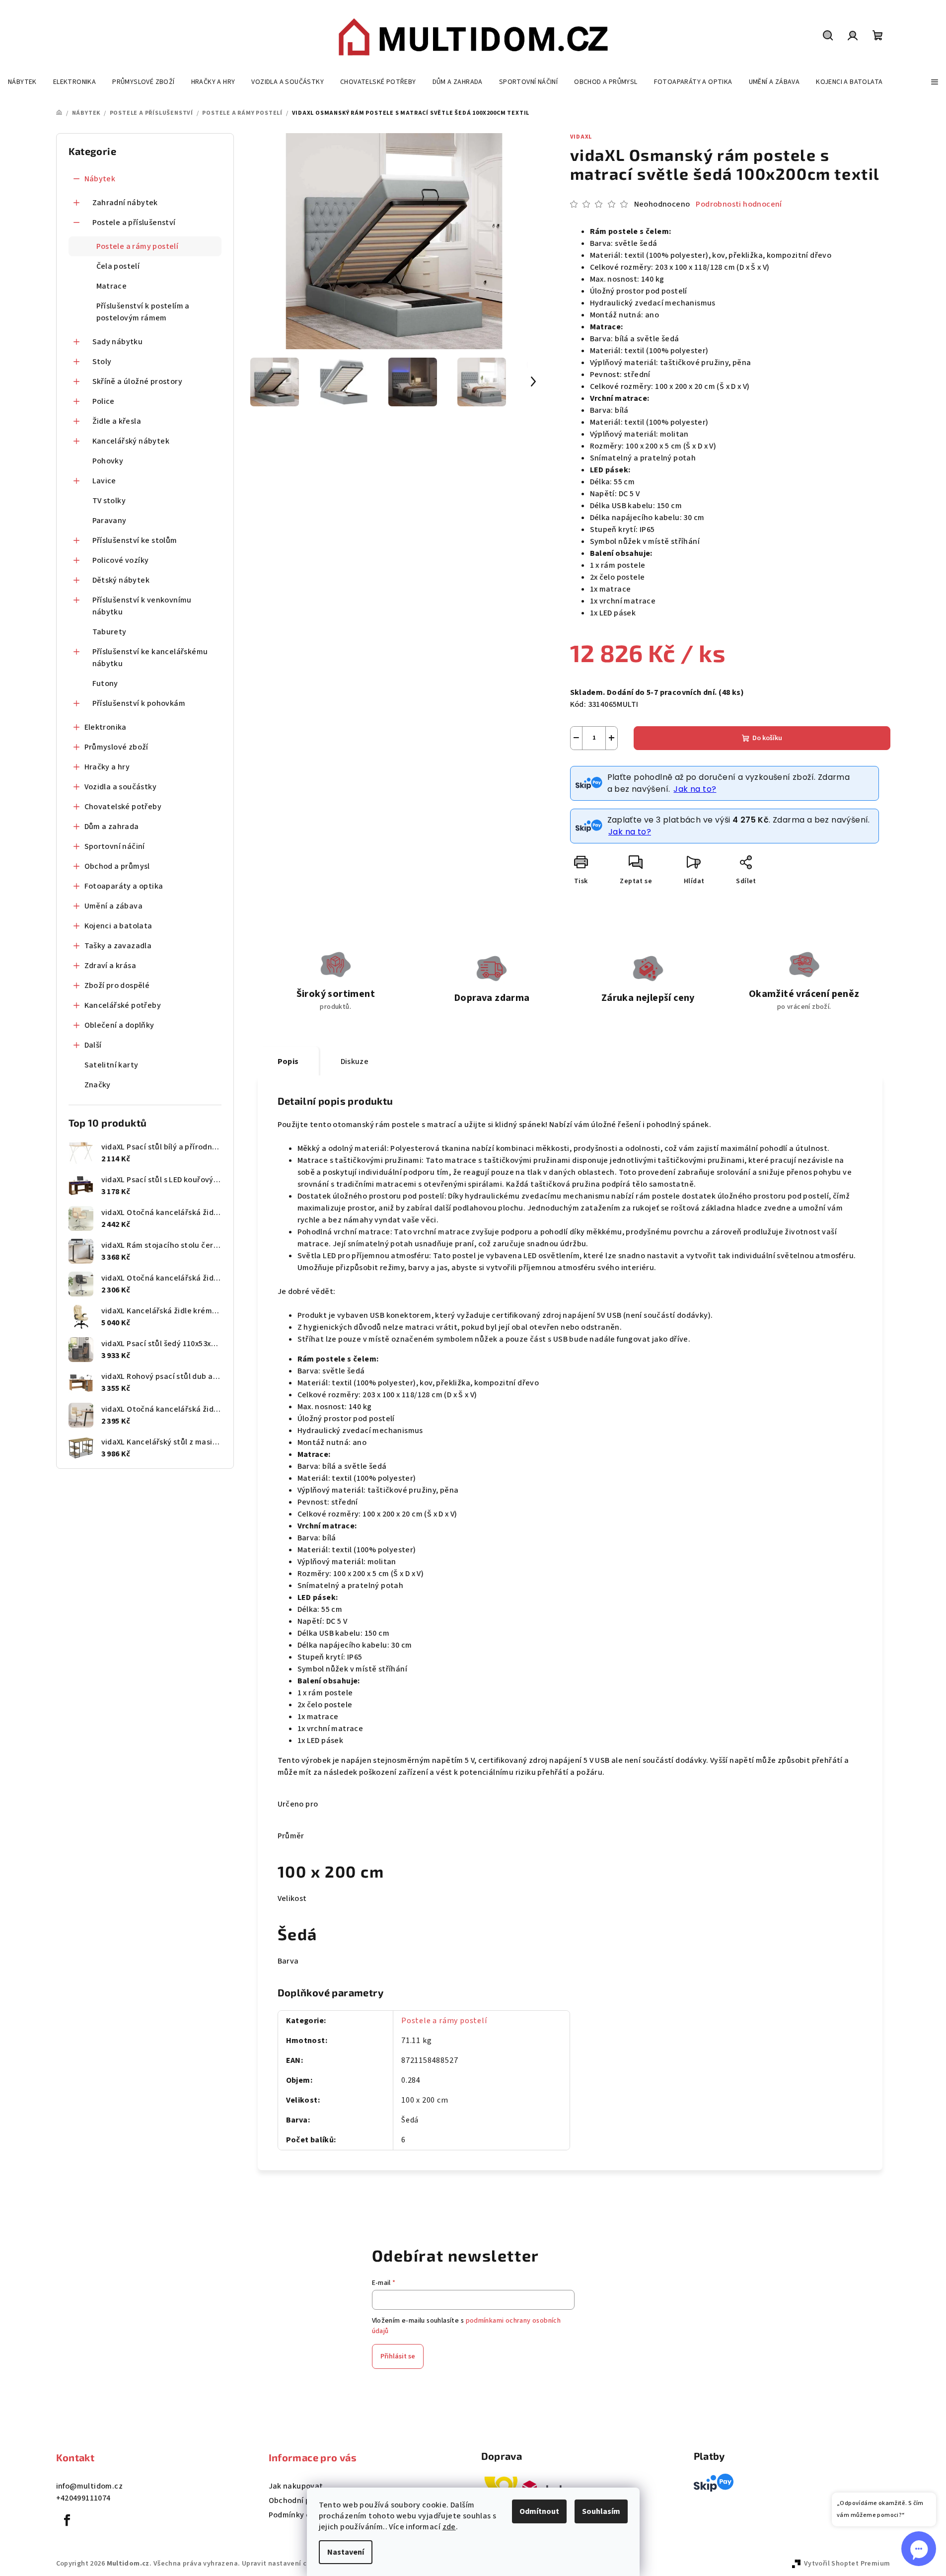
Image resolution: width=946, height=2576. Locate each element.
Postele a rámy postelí (138, 246)
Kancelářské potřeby (123, 1005)
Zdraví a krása (110, 966)
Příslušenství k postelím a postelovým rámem (143, 312)
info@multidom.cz (89, 2486)
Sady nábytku (118, 342)
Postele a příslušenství (134, 223)
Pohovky (108, 461)
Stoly (102, 362)
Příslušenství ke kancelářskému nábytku (150, 658)
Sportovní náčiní (115, 846)
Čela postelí (118, 266)
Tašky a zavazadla (118, 946)
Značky (98, 1085)
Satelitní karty (111, 1065)
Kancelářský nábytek (131, 441)
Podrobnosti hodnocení (739, 204)
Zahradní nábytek (125, 203)
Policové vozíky (121, 560)
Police (104, 401)
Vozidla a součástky (121, 787)
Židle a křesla (117, 421)
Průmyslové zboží (116, 747)
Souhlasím (601, 2511)
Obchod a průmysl (117, 866)
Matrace (112, 286)
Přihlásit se (398, 2356)
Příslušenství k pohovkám (139, 703)
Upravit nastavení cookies (285, 2564)
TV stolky (109, 501)
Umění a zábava (114, 906)
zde (449, 2527)
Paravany (109, 521)
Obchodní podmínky (305, 2500)
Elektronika (106, 727)
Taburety (109, 632)
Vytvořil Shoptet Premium (847, 2564)
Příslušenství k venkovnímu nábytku (142, 606)
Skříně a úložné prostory (138, 381)
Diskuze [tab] (355, 1061)
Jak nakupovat (296, 2486)
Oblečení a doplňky (119, 1025)
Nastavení (346, 2552)
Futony (105, 683)
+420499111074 (83, 2498)
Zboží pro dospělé (117, 985)
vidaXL (581, 137)
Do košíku (767, 738)
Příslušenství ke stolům (135, 540)
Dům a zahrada (112, 827)
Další (93, 1045)
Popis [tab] (288, 1061)
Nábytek (100, 179)
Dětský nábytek (121, 580)
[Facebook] (68, 2520)
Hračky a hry (107, 767)
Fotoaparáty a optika (124, 886)
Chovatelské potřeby (123, 807)
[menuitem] (22, 82)
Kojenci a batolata (118, 926)
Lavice (104, 481)
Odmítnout (539, 2511)
